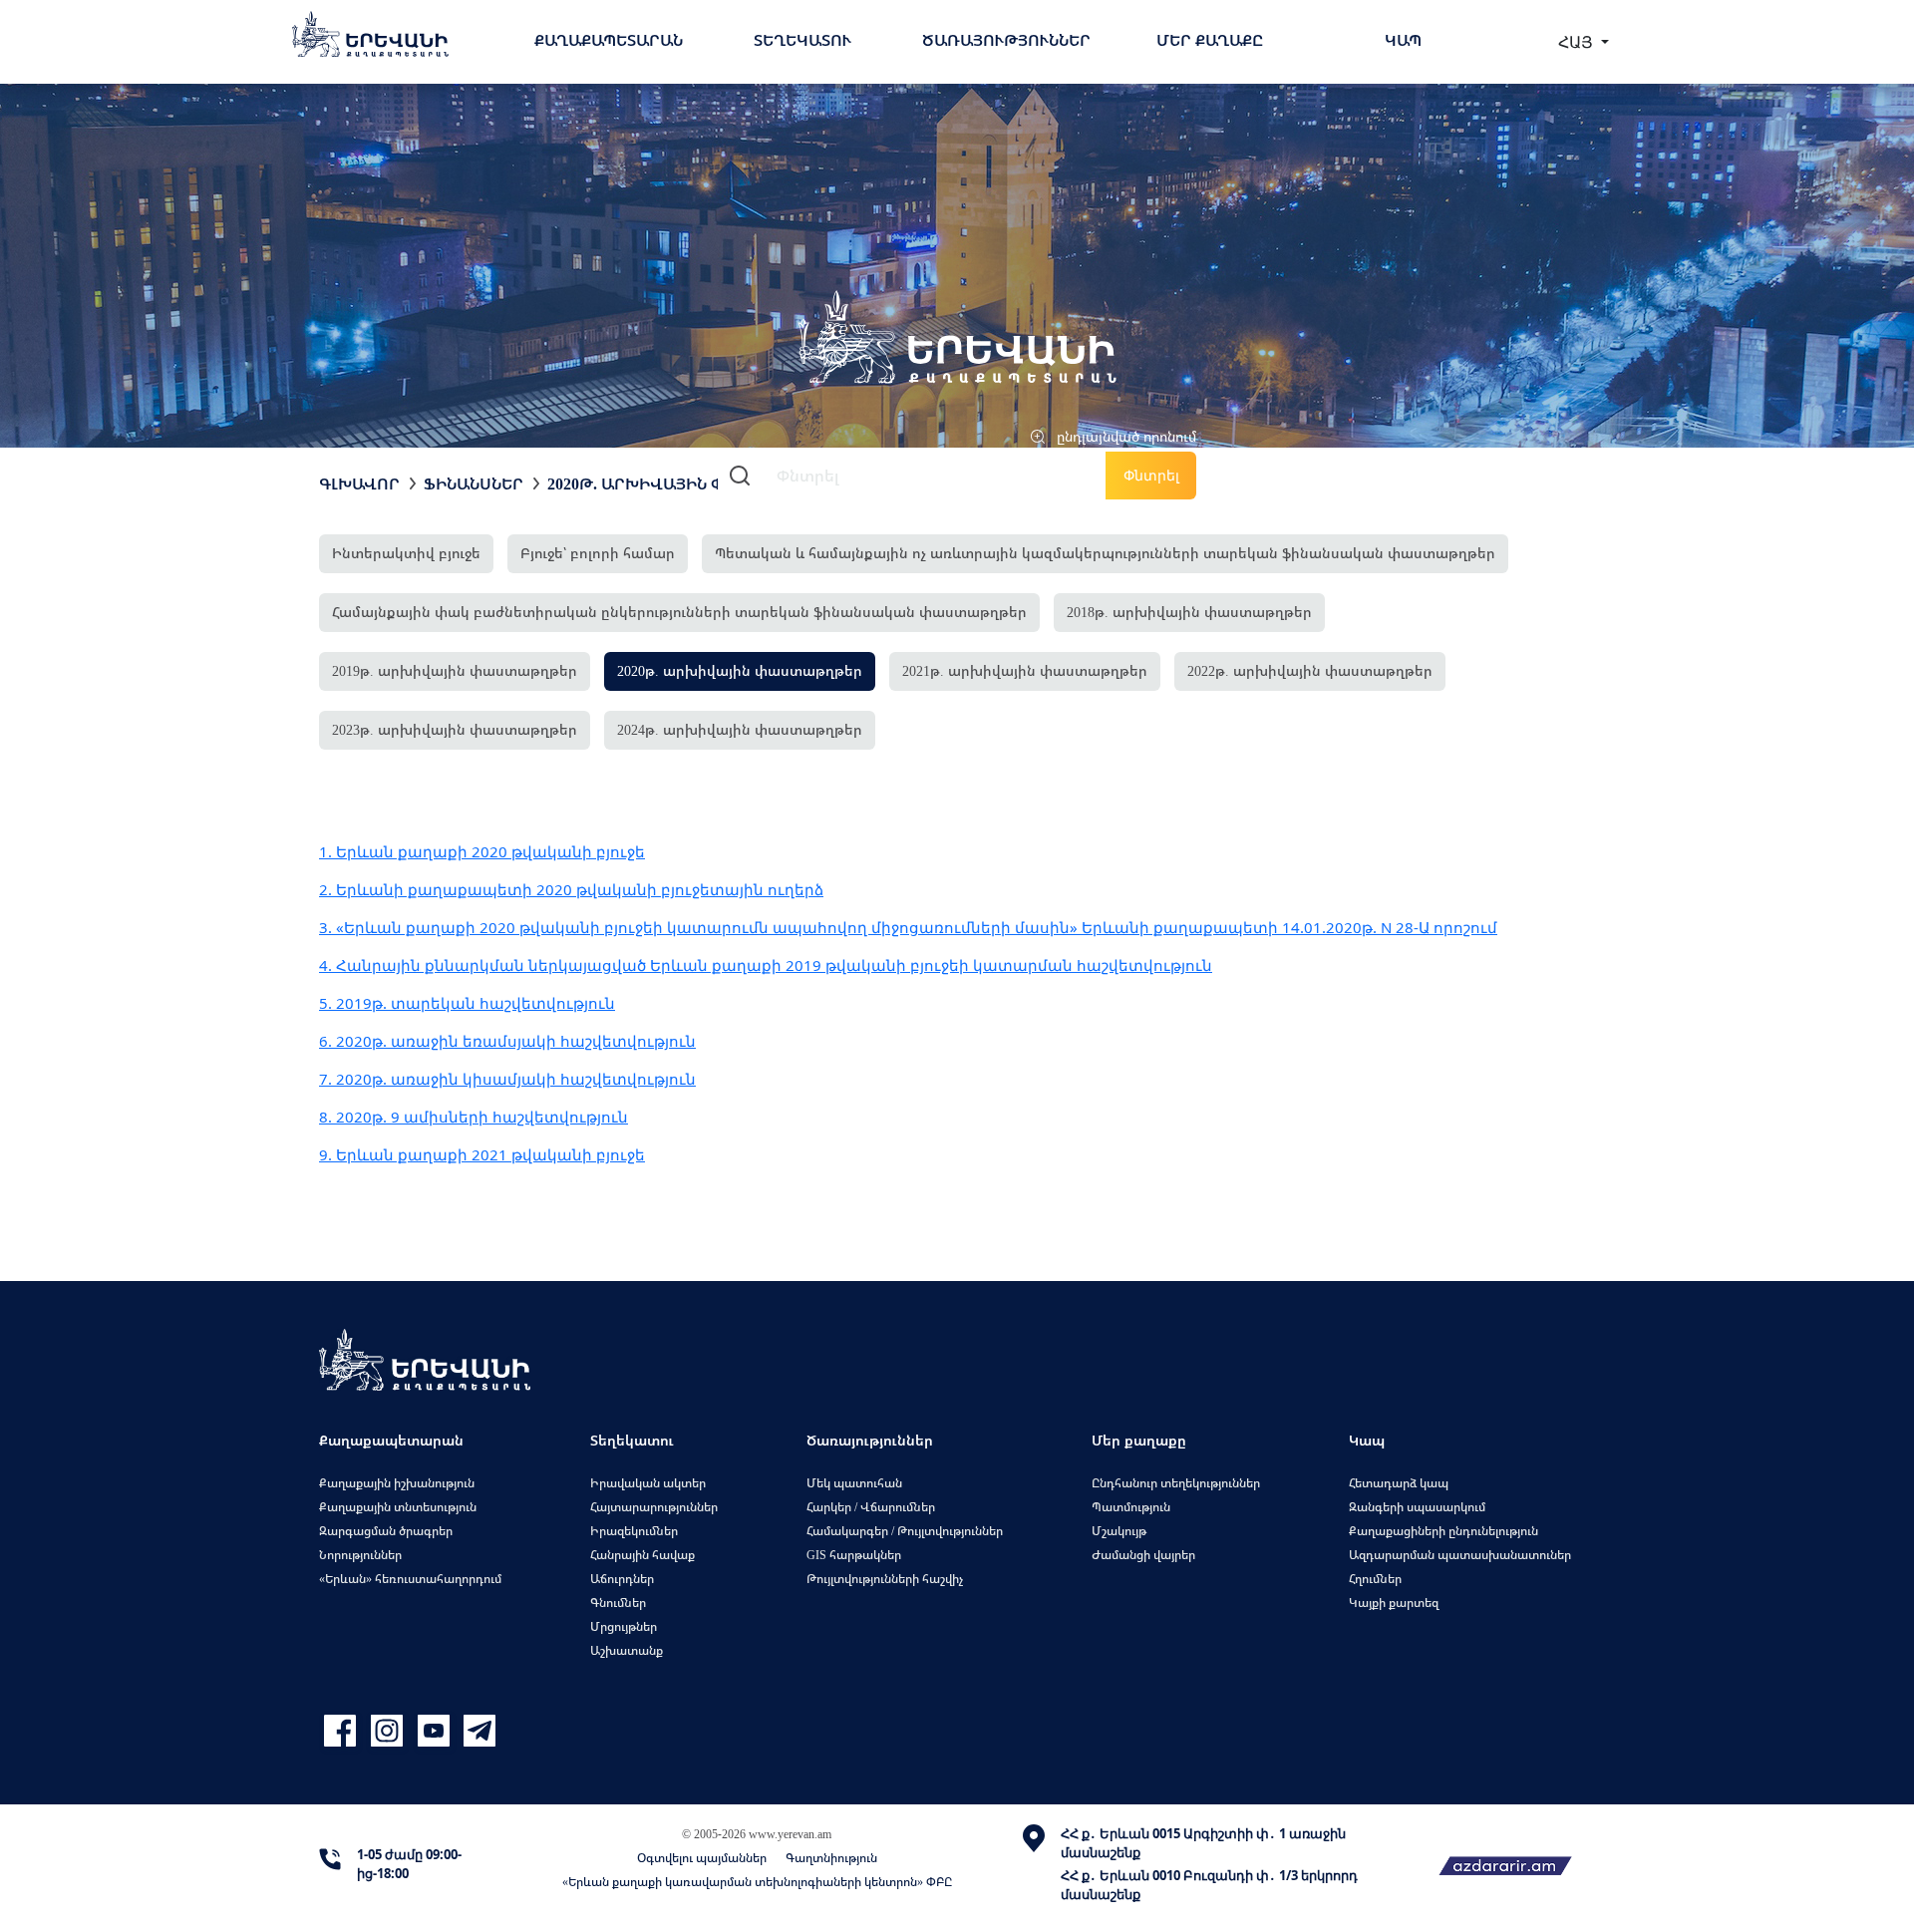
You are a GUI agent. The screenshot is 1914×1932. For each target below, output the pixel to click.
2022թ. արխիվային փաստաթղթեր (1310, 670)
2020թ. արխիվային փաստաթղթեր (690, 483)
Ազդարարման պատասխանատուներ (1460, 1555)
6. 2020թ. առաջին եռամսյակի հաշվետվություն (507, 1041)
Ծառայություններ (1006, 40)
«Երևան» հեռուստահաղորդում (410, 1579)
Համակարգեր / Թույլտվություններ (905, 1531)
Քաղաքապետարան (609, 40)
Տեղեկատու (802, 40)
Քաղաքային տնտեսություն (398, 1507)
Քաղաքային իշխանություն (397, 1483)
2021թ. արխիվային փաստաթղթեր (1025, 670)
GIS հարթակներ (854, 1555)
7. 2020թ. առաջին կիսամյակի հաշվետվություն (507, 1079)
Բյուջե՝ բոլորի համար (598, 553)
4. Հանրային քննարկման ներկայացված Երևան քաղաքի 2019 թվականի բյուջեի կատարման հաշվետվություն (766, 965)
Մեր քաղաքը (1210, 40)
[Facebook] (342, 1731)
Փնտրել (1151, 475)
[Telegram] (478, 1731)
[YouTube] (436, 1731)
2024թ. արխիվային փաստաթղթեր (740, 729)
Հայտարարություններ (654, 1507)
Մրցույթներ (624, 1626)
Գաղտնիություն (831, 1858)
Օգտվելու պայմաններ (702, 1858)
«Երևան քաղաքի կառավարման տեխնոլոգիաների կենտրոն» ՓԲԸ (757, 1882)
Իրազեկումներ (634, 1531)
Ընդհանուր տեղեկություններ (1176, 1483)
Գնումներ (618, 1603)
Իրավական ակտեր (648, 1483)
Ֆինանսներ (474, 483)
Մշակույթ (1119, 1531)
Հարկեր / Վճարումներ (871, 1507)
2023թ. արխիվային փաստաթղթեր (455, 729)
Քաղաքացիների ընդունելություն (1443, 1531)
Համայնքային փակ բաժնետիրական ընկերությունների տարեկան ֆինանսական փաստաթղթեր (679, 612)
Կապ (1403, 40)
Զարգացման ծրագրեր (386, 1531)
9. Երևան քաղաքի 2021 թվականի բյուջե (482, 1154)
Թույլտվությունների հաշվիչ (885, 1579)
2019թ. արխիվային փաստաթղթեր (455, 670)
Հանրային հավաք (642, 1555)
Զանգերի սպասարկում (1417, 1507)
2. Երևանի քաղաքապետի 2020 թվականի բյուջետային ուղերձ (571, 889)
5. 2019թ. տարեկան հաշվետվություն (467, 1003)
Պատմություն (1131, 1507)
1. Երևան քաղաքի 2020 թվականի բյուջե (482, 851)
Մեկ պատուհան (854, 1483)
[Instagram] (389, 1731)
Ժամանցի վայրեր (1143, 1555)
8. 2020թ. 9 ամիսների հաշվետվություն (474, 1117)
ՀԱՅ (1578, 42)
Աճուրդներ (622, 1579)
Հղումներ (1375, 1579)
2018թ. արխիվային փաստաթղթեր (1189, 612)
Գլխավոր (359, 483)
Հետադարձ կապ (1399, 1483)
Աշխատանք (627, 1650)
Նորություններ (360, 1555)
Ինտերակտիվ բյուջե (406, 553)
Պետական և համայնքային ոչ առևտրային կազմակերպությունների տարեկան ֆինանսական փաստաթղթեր (1105, 553)
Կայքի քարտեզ (1394, 1603)
